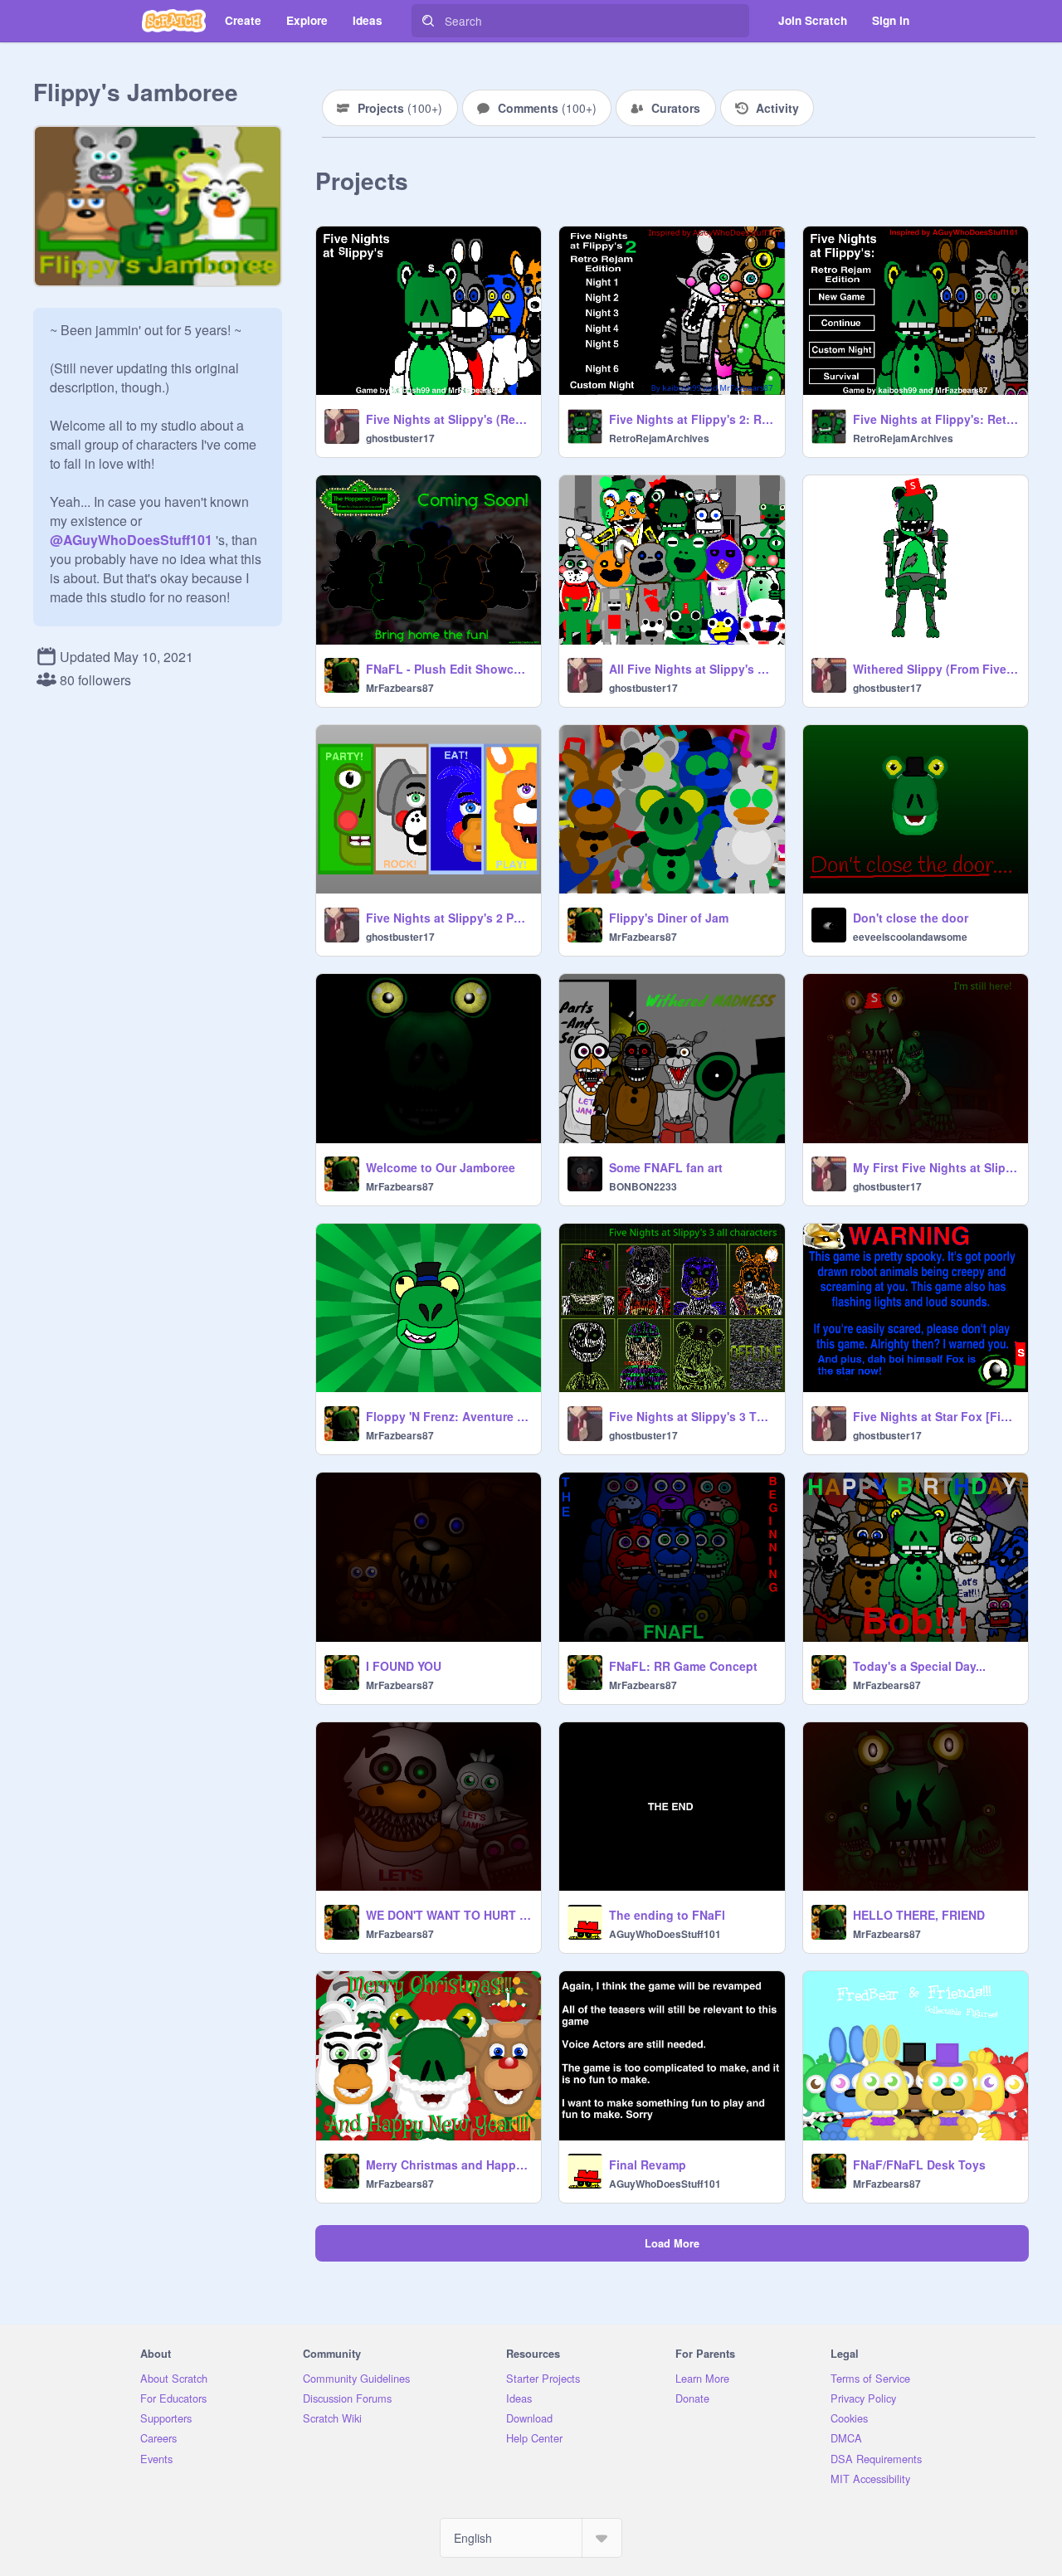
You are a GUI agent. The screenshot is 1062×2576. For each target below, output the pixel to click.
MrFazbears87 (400, 688)
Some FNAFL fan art (666, 1167)
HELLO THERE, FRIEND (919, 1915)
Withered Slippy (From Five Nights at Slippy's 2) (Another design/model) (935, 669)
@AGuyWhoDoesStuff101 (131, 540)
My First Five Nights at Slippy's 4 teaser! (935, 1167)
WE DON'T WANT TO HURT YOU (448, 1915)
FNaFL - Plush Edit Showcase (448, 669)
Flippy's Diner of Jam (669, 918)
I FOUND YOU (404, 1666)
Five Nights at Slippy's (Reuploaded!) (448, 419)
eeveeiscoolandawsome (910, 937)
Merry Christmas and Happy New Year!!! (448, 2165)
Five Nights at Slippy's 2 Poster (448, 918)
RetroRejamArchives (659, 438)
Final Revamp (648, 2165)
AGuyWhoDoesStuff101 (665, 1934)
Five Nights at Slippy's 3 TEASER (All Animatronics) (692, 1416)
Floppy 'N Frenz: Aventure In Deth (448, 1416)
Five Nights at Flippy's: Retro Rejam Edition (935, 419)
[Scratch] (174, 21)
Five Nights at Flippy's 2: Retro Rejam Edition (692, 419)
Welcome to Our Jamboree (441, 1167)
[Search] (428, 21)
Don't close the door (911, 918)
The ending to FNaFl (667, 1915)
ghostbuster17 (400, 438)
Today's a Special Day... (919, 1666)
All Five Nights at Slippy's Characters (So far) (692, 669)
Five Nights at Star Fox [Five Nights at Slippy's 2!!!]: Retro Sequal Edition (935, 1416)
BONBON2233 (643, 1186)
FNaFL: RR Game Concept (683, 1666)
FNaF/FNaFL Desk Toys (919, 2165)
